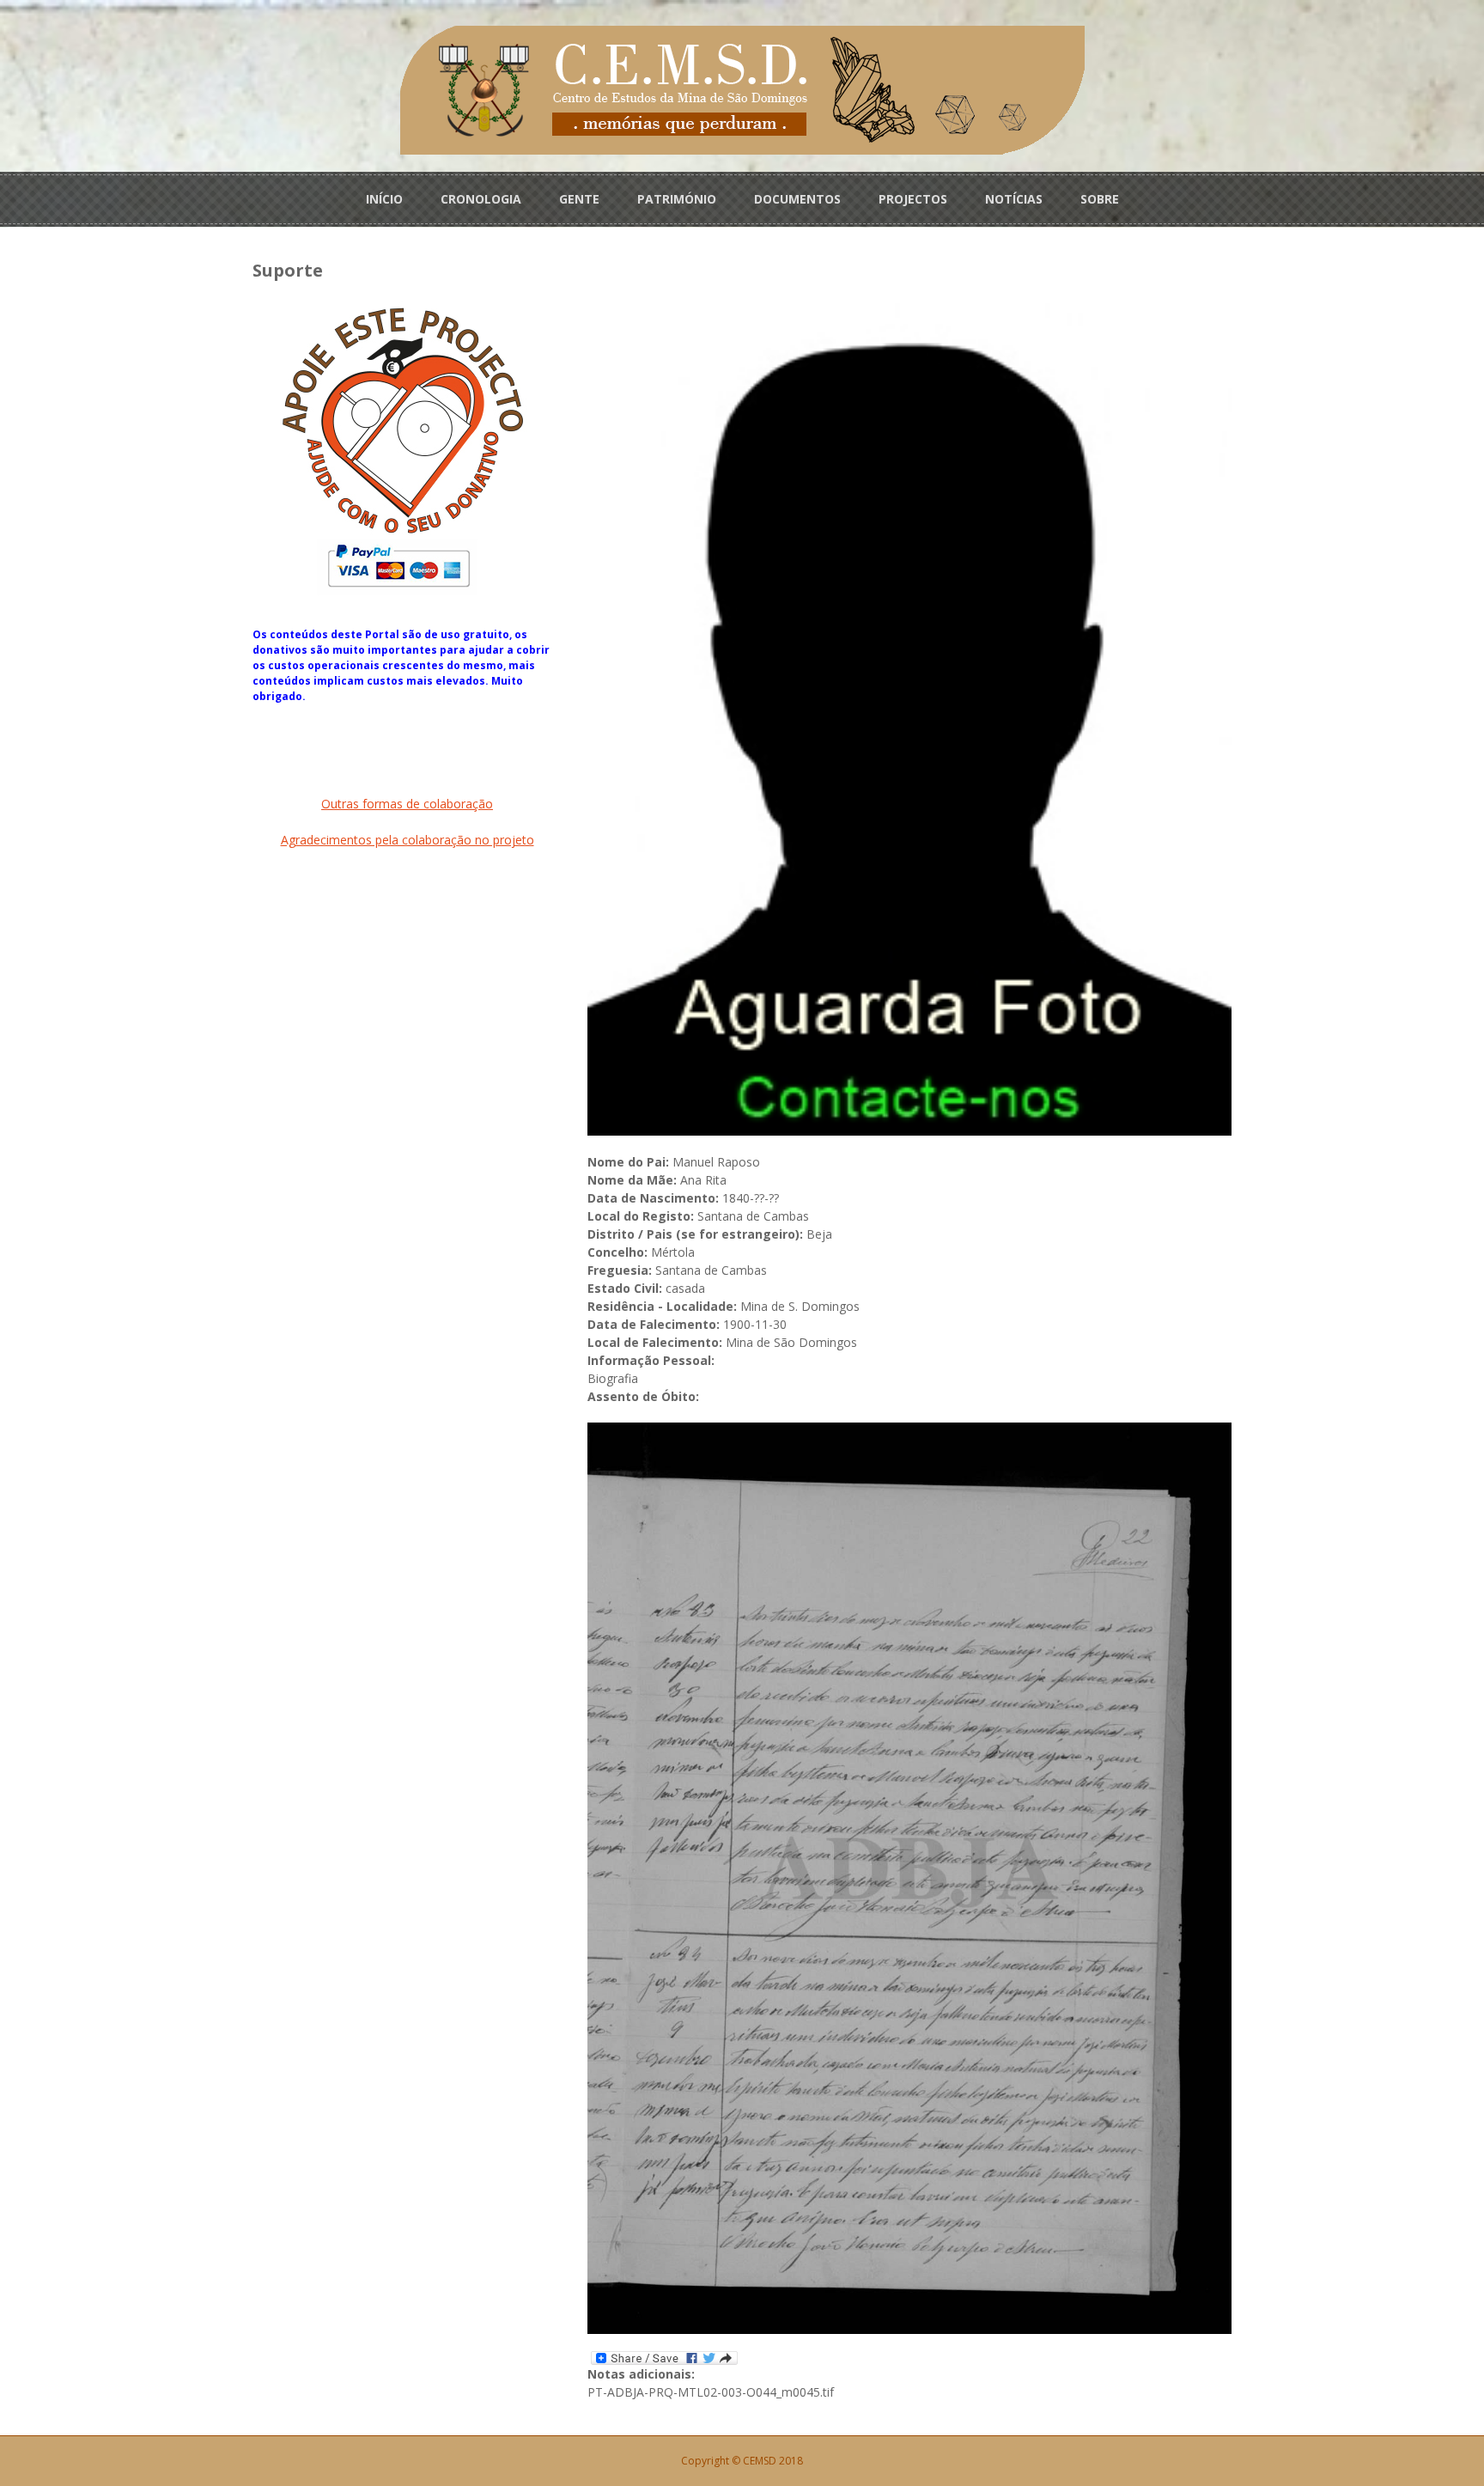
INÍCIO (384, 199)
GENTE (579, 199)
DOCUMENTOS (797, 199)
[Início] (742, 89)
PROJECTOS (913, 199)
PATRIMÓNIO (677, 199)
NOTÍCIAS (1014, 199)
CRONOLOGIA (481, 199)
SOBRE (1100, 199)
